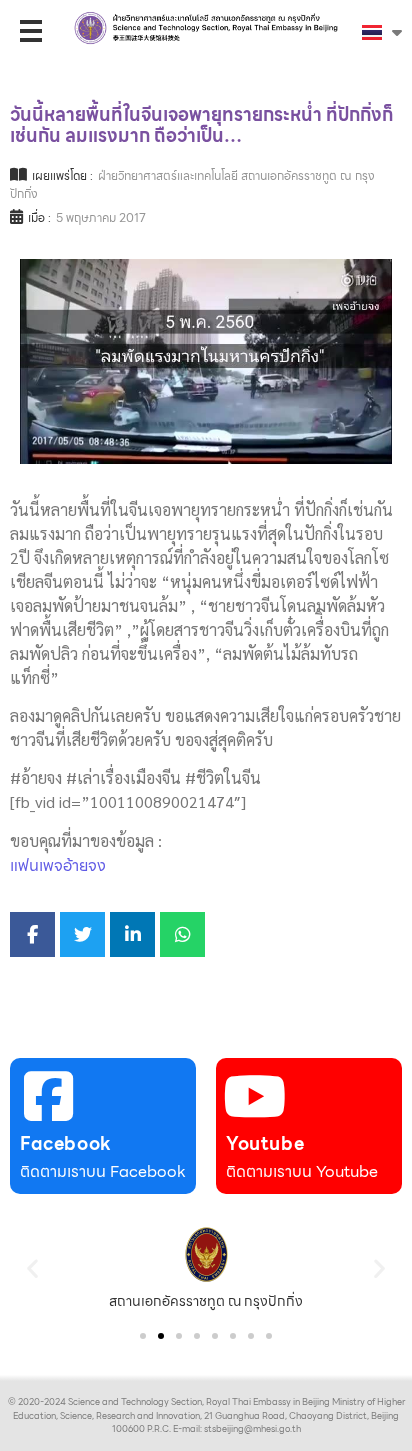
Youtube (265, 1143)
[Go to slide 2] (161, 1336)
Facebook (66, 1143)
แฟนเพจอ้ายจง (58, 865)
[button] (32, 1268)
